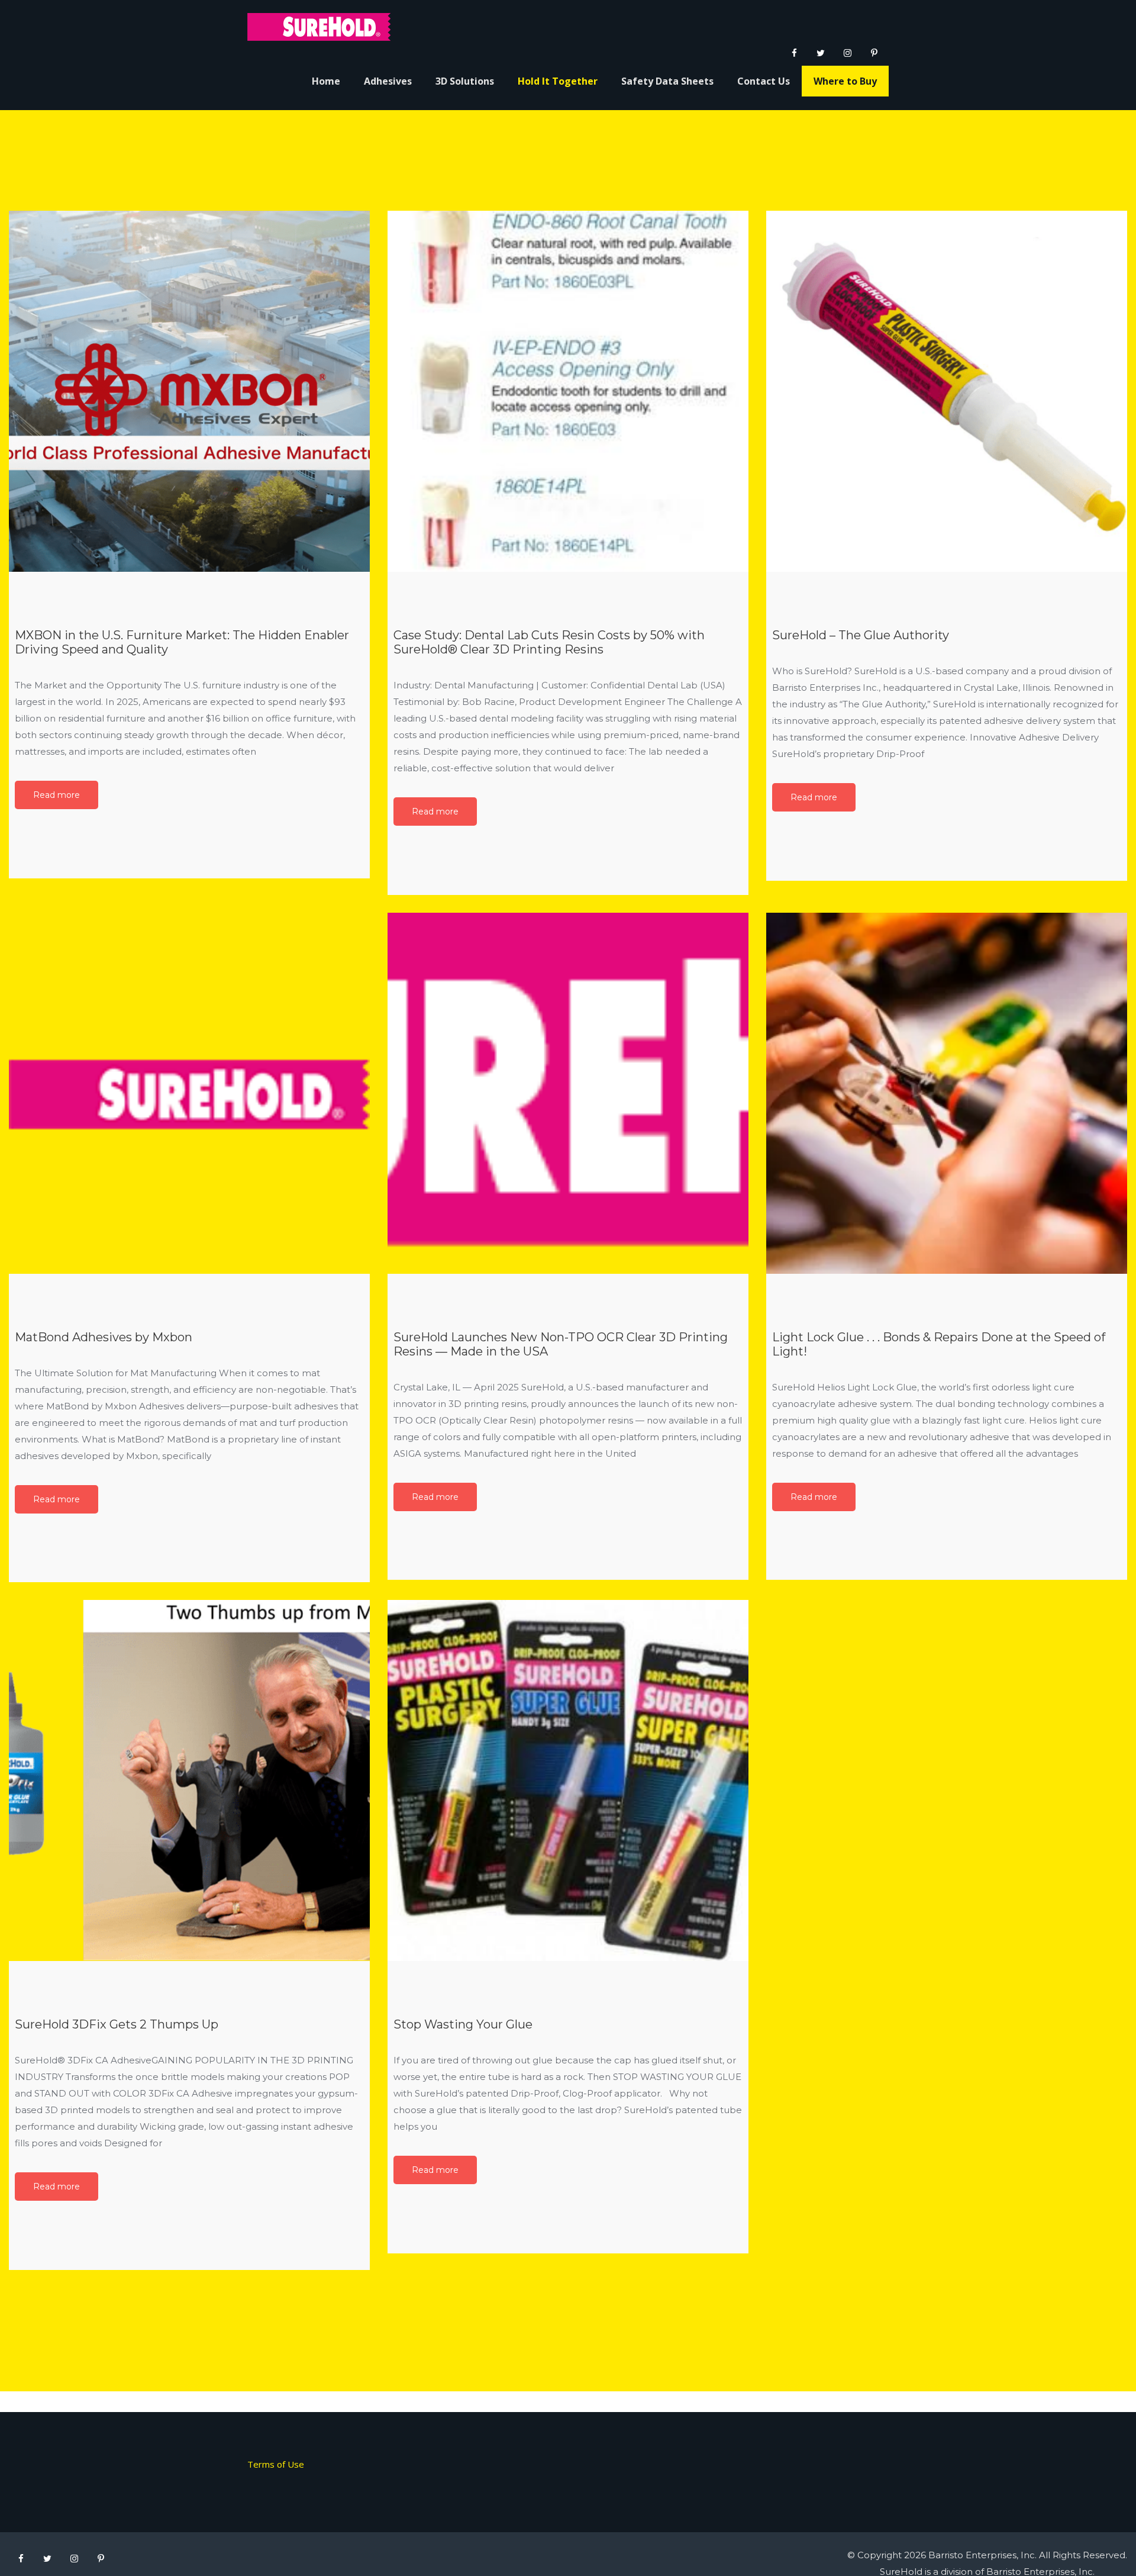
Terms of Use (276, 2464)
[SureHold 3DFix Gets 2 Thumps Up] (189, 1780)
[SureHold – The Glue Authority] (947, 391)
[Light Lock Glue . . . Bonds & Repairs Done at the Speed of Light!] (947, 1093)
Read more (57, 795)
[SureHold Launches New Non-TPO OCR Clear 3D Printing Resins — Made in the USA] (568, 1093)
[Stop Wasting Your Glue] (568, 1780)
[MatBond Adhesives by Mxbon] (189, 1093)
